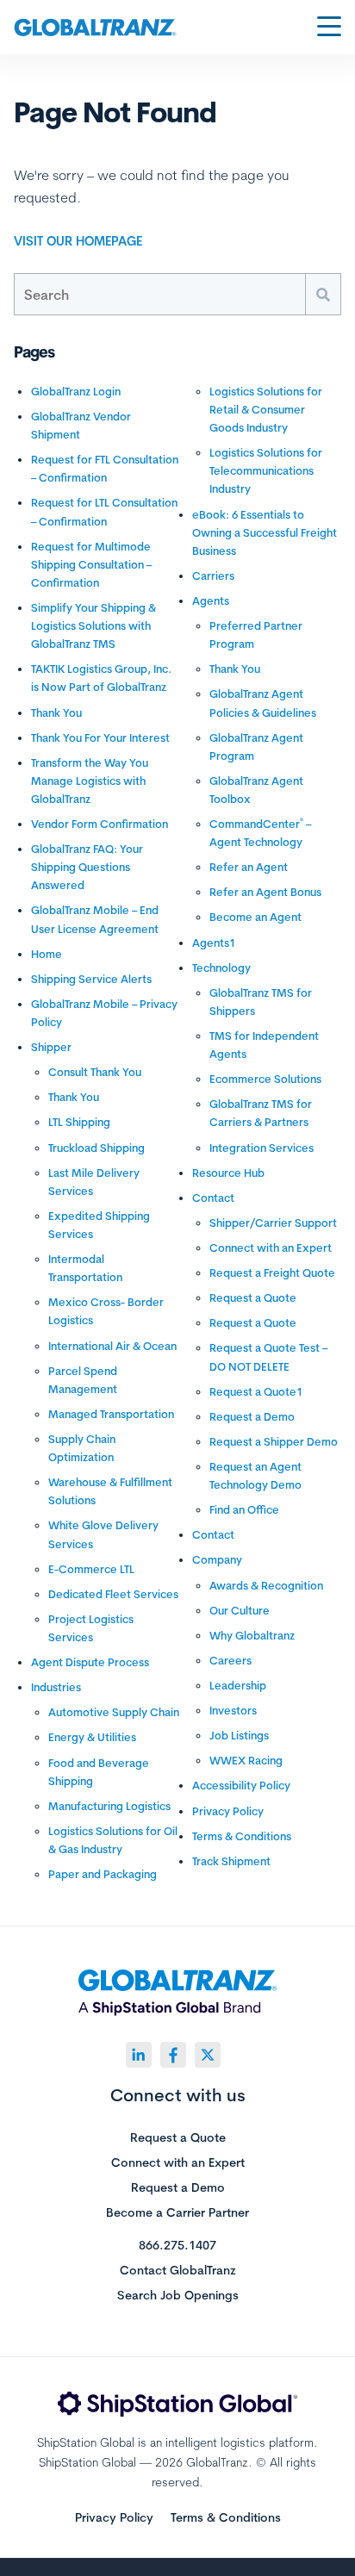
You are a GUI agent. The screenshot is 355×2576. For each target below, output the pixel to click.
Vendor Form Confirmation (100, 824)
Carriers (213, 576)
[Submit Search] (323, 294)
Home (47, 954)
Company (217, 1559)
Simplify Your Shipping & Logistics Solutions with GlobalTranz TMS (93, 625)
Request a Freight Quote (272, 1272)
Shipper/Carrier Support (273, 1223)
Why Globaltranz (252, 1635)
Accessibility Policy (241, 1785)
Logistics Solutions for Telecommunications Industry (266, 470)
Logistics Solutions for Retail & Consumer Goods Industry (266, 409)
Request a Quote (253, 1297)
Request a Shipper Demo (274, 1441)
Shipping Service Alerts (91, 979)
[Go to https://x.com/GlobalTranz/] (208, 2055)
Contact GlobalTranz (178, 2271)
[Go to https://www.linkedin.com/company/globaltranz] (139, 2055)
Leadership (238, 1685)
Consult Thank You (95, 1072)
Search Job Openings (178, 2296)
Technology (221, 968)
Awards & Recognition (266, 1585)
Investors (233, 1710)
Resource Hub (228, 1173)
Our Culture (240, 1610)
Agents (211, 600)
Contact (213, 1198)
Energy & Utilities (92, 1737)
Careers (230, 1660)
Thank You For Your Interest (100, 737)
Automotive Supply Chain (114, 1712)
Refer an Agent (249, 867)
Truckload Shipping (97, 1148)
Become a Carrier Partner (177, 2213)
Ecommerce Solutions (265, 1079)
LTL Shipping (79, 1122)
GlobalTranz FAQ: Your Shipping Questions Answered (87, 867)
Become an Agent (255, 917)
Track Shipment (231, 1861)
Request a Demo (252, 1416)
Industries (56, 1687)
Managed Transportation (111, 1414)
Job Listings (239, 1735)
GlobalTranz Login (76, 391)
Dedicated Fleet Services (113, 1594)
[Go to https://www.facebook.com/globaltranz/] (173, 2055)
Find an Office (244, 1509)
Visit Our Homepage (78, 241)
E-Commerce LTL (91, 1569)
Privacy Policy (228, 1811)
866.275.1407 (177, 2246)
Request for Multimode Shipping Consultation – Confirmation (91, 564)
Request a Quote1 (256, 1391)
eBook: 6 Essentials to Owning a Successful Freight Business (265, 532)
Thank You (56, 712)
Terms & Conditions (242, 1836)
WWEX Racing (246, 1760)
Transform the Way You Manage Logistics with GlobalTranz (90, 781)
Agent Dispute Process (90, 1662)
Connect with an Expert (271, 1248)
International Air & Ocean (112, 1346)
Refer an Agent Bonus (265, 892)
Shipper (51, 1047)
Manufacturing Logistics (109, 1806)
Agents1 (214, 943)
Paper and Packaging (103, 1874)
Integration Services (262, 1148)
